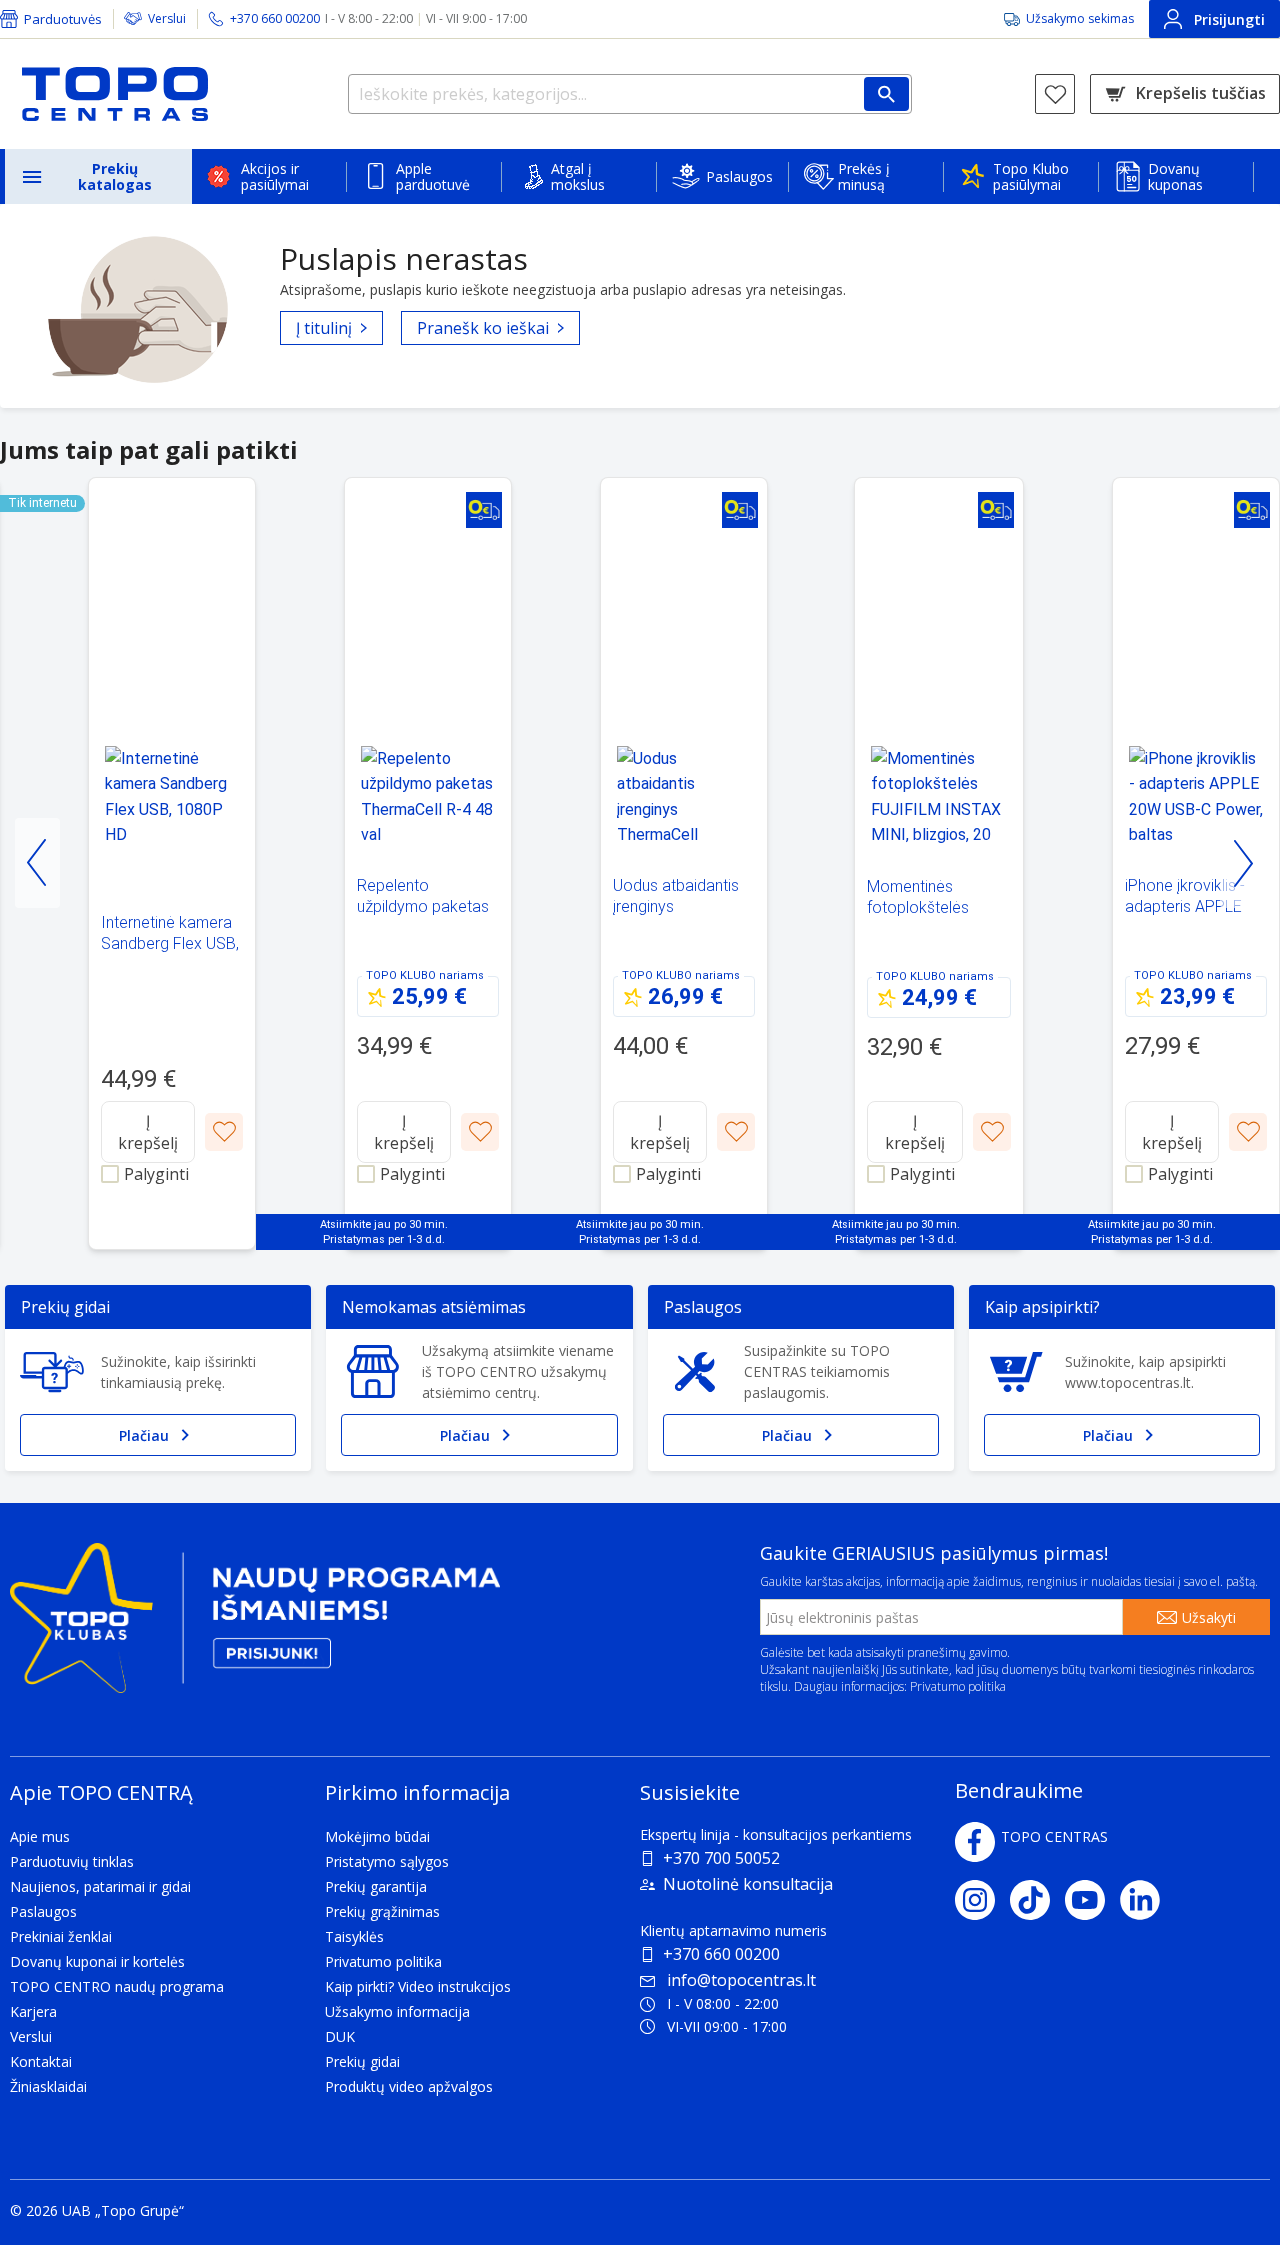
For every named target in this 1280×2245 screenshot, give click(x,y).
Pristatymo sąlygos (387, 1861)
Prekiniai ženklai (61, 1936)
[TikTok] (1037, 1900)
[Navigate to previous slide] (37, 863)
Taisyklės (354, 1936)
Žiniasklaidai (48, 2086)
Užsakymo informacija (397, 2011)
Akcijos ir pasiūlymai (275, 176)
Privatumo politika (958, 1686)
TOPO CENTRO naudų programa (117, 1986)
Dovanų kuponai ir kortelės (97, 1961)
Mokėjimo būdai (377, 1836)
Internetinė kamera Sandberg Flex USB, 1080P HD (170, 943)
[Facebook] (975, 1842)
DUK (340, 2036)
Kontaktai (41, 2061)
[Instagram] (982, 1900)
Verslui (167, 18)
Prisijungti (1229, 19)
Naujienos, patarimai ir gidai (100, 1886)
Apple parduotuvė (433, 176)
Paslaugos (739, 176)
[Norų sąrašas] (1055, 94)
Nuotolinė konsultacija (748, 1884)
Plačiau (144, 1435)
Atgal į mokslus (578, 176)
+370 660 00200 (721, 1954)
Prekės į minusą (864, 176)
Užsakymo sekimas (1080, 18)
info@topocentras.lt (741, 1980)
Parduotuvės (63, 19)
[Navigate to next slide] (1242, 863)
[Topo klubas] (255, 1626)
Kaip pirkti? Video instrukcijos (418, 1986)
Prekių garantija (376, 1886)
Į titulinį (324, 328)
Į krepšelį (148, 1132)
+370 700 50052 (721, 1858)
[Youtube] (1092, 1900)
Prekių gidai (362, 2061)
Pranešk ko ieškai (483, 328)
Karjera (33, 2011)
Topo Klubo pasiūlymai (1031, 176)
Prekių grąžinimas (382, 1911)
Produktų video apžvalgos (409, 2086)
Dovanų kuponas (1175, 176)
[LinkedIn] (1147, 1900)
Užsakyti (1209, 1617)
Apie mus (40, 1836)
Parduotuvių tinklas (72, 1861)
